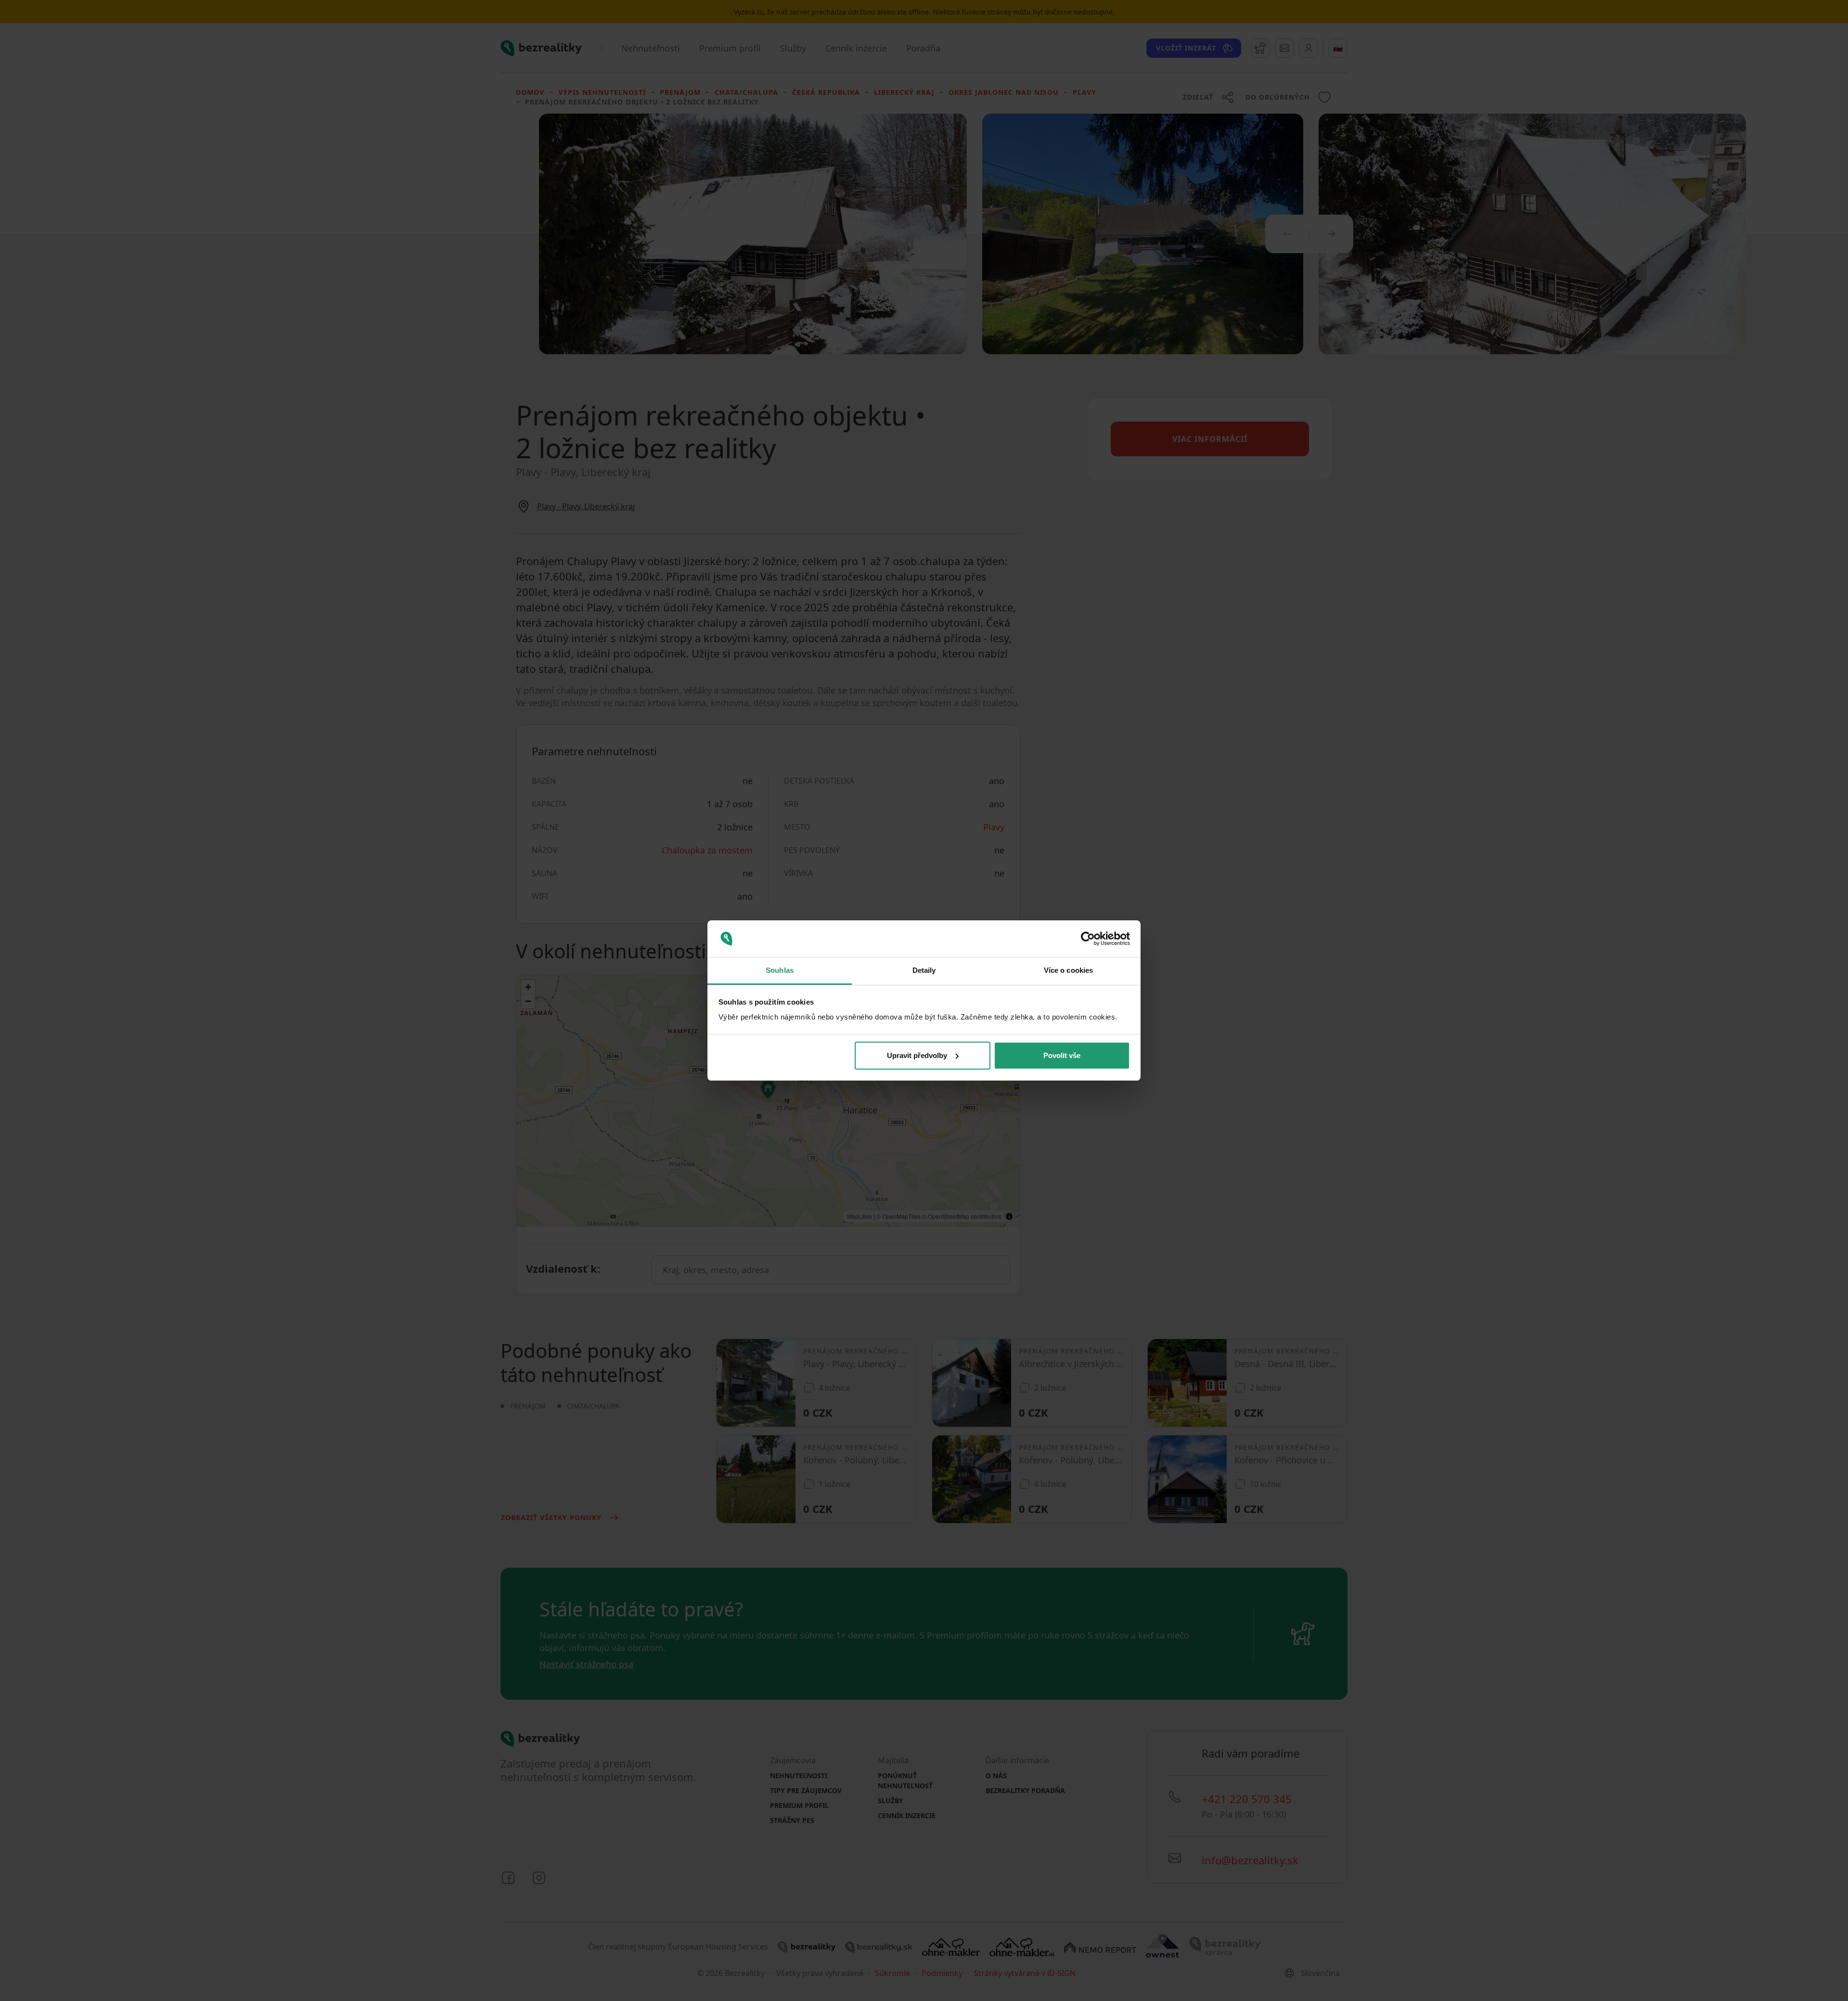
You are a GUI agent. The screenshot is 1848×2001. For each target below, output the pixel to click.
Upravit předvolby (917, 1055)
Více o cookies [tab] (1068, 970)
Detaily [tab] (924, 970)
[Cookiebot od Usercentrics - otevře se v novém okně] (1088, 939)
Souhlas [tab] (780, 970)
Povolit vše (1062, 1055)
